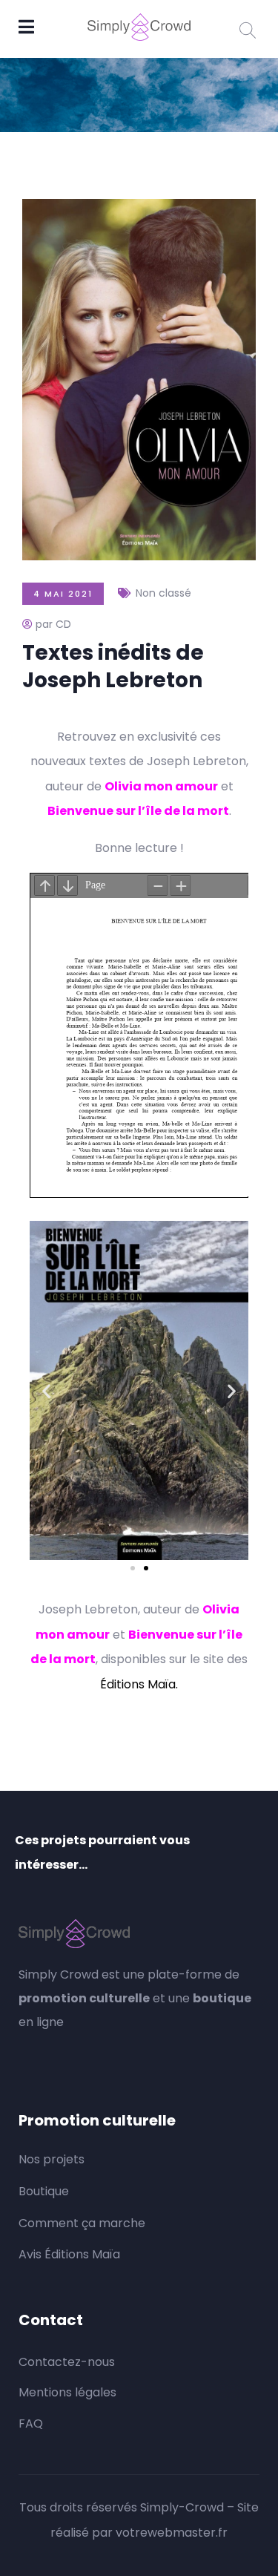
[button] (46, 1390)
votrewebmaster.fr (172, 2533)
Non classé (163, 593)
